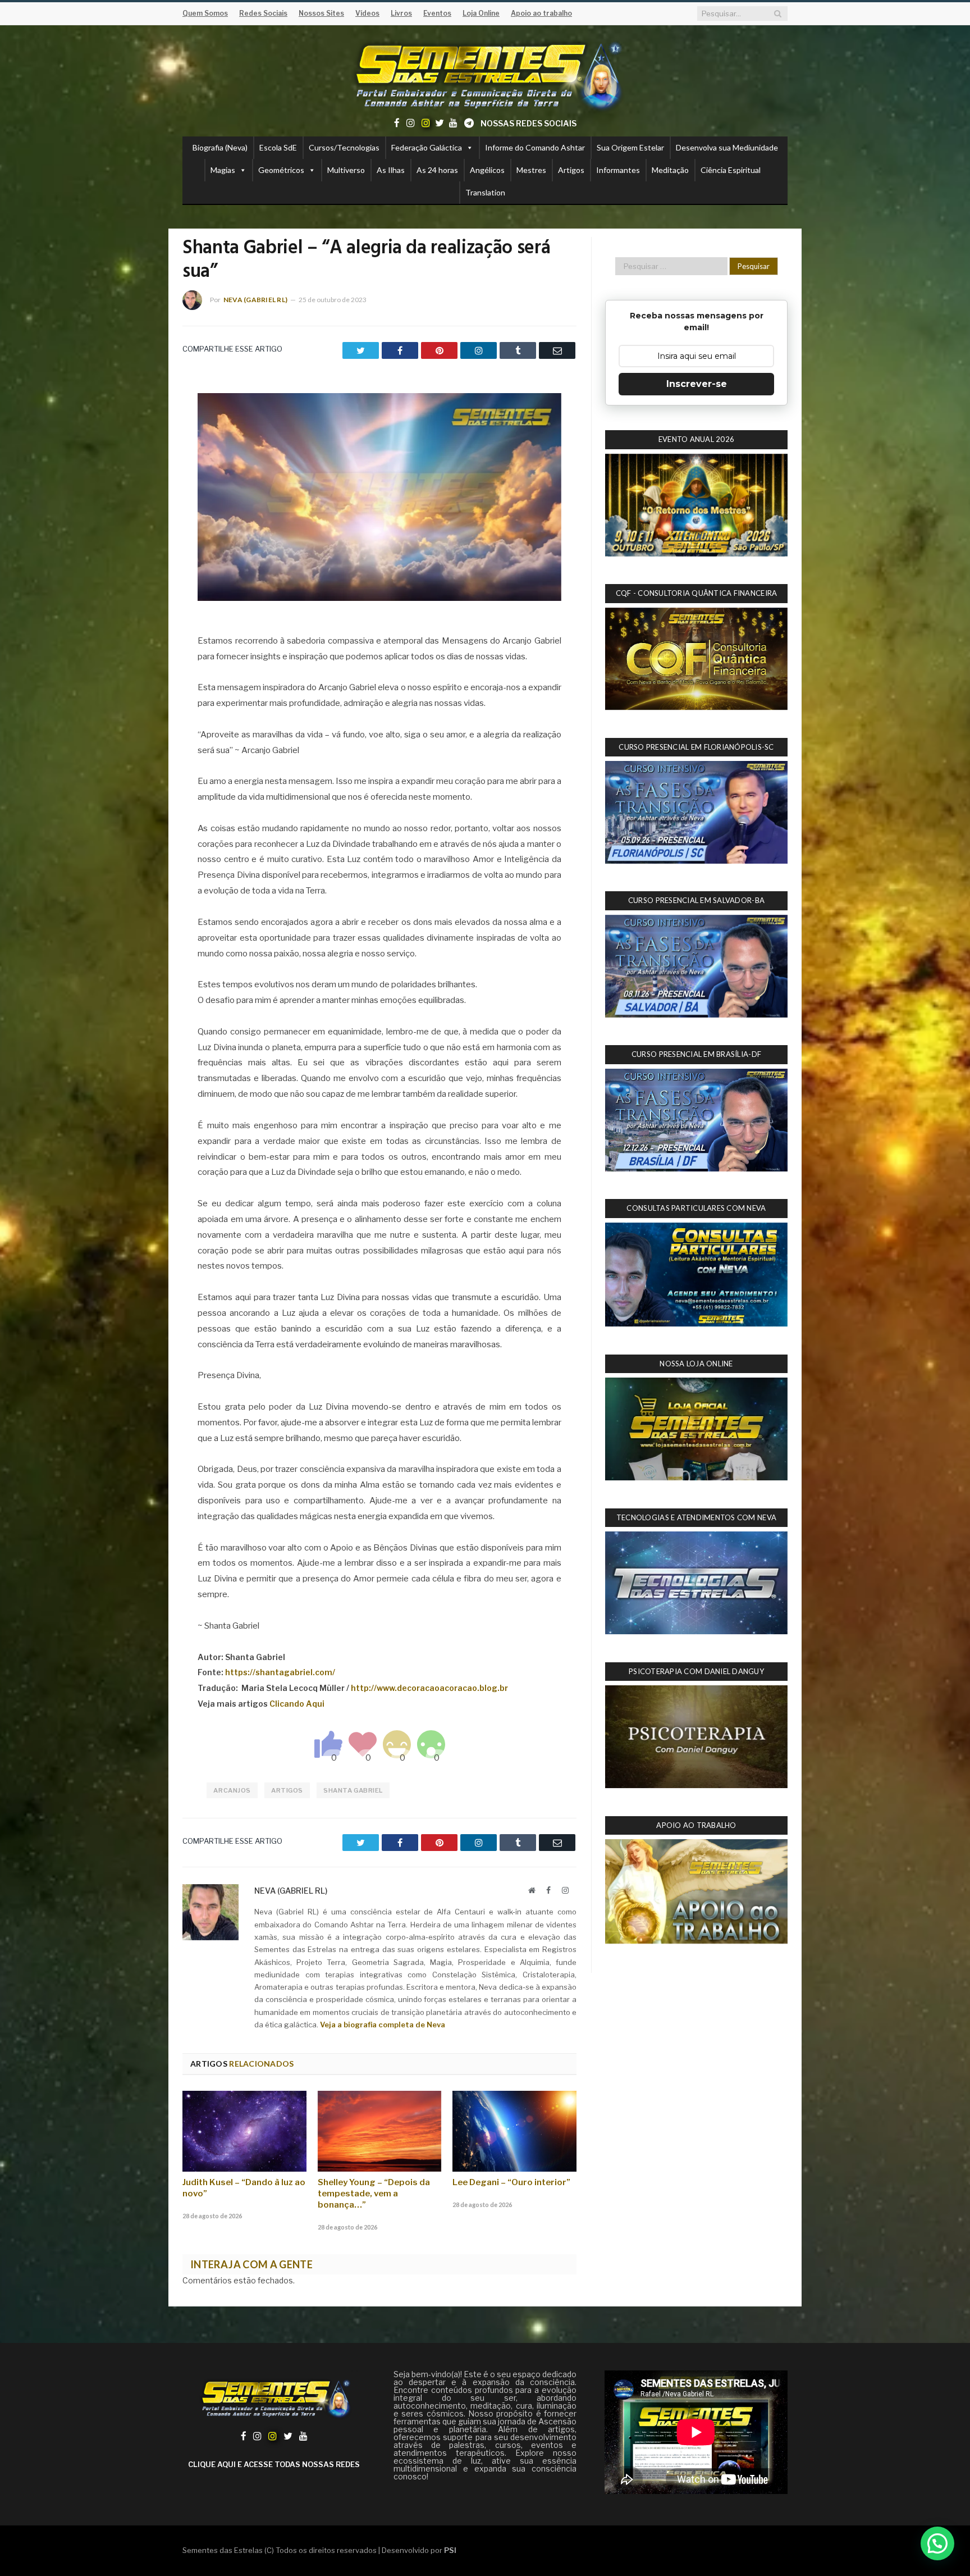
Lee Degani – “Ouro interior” (511, 2182)
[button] (937, 2543)
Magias (223, 170)
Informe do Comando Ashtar (535, 147)
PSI (450, 2550)
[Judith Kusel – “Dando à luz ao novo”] (244, 2131)
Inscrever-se (697, 384)
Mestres (531, 170)
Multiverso (346, 170)
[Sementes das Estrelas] (485, 74)
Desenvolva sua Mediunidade (727, 147)
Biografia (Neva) (220, 147)
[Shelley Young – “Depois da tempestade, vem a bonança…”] (380, 2131)
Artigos (571, 170)
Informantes (618, 170)
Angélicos (487, 170)
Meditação (670, 170)
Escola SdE (278, 147)
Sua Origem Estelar (630, 147)
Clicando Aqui (297, 1704)
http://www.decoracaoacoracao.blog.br (429, 1688)
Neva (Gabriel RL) (255, 300)
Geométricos (281, 170)
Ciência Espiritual (731, 170)
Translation (485, 192)
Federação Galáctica (427, 147)
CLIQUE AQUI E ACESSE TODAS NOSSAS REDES (274, 2464)
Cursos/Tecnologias (344, 147)
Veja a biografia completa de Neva (383, 2025)
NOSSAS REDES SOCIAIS (529, 123)
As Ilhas (391, 170)
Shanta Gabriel (353, 1790)
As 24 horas (437, 170)
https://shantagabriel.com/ (280, 1672)
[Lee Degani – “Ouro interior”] (514, 2131)
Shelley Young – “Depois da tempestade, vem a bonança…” (374, 2194)
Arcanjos (232, 1790)
